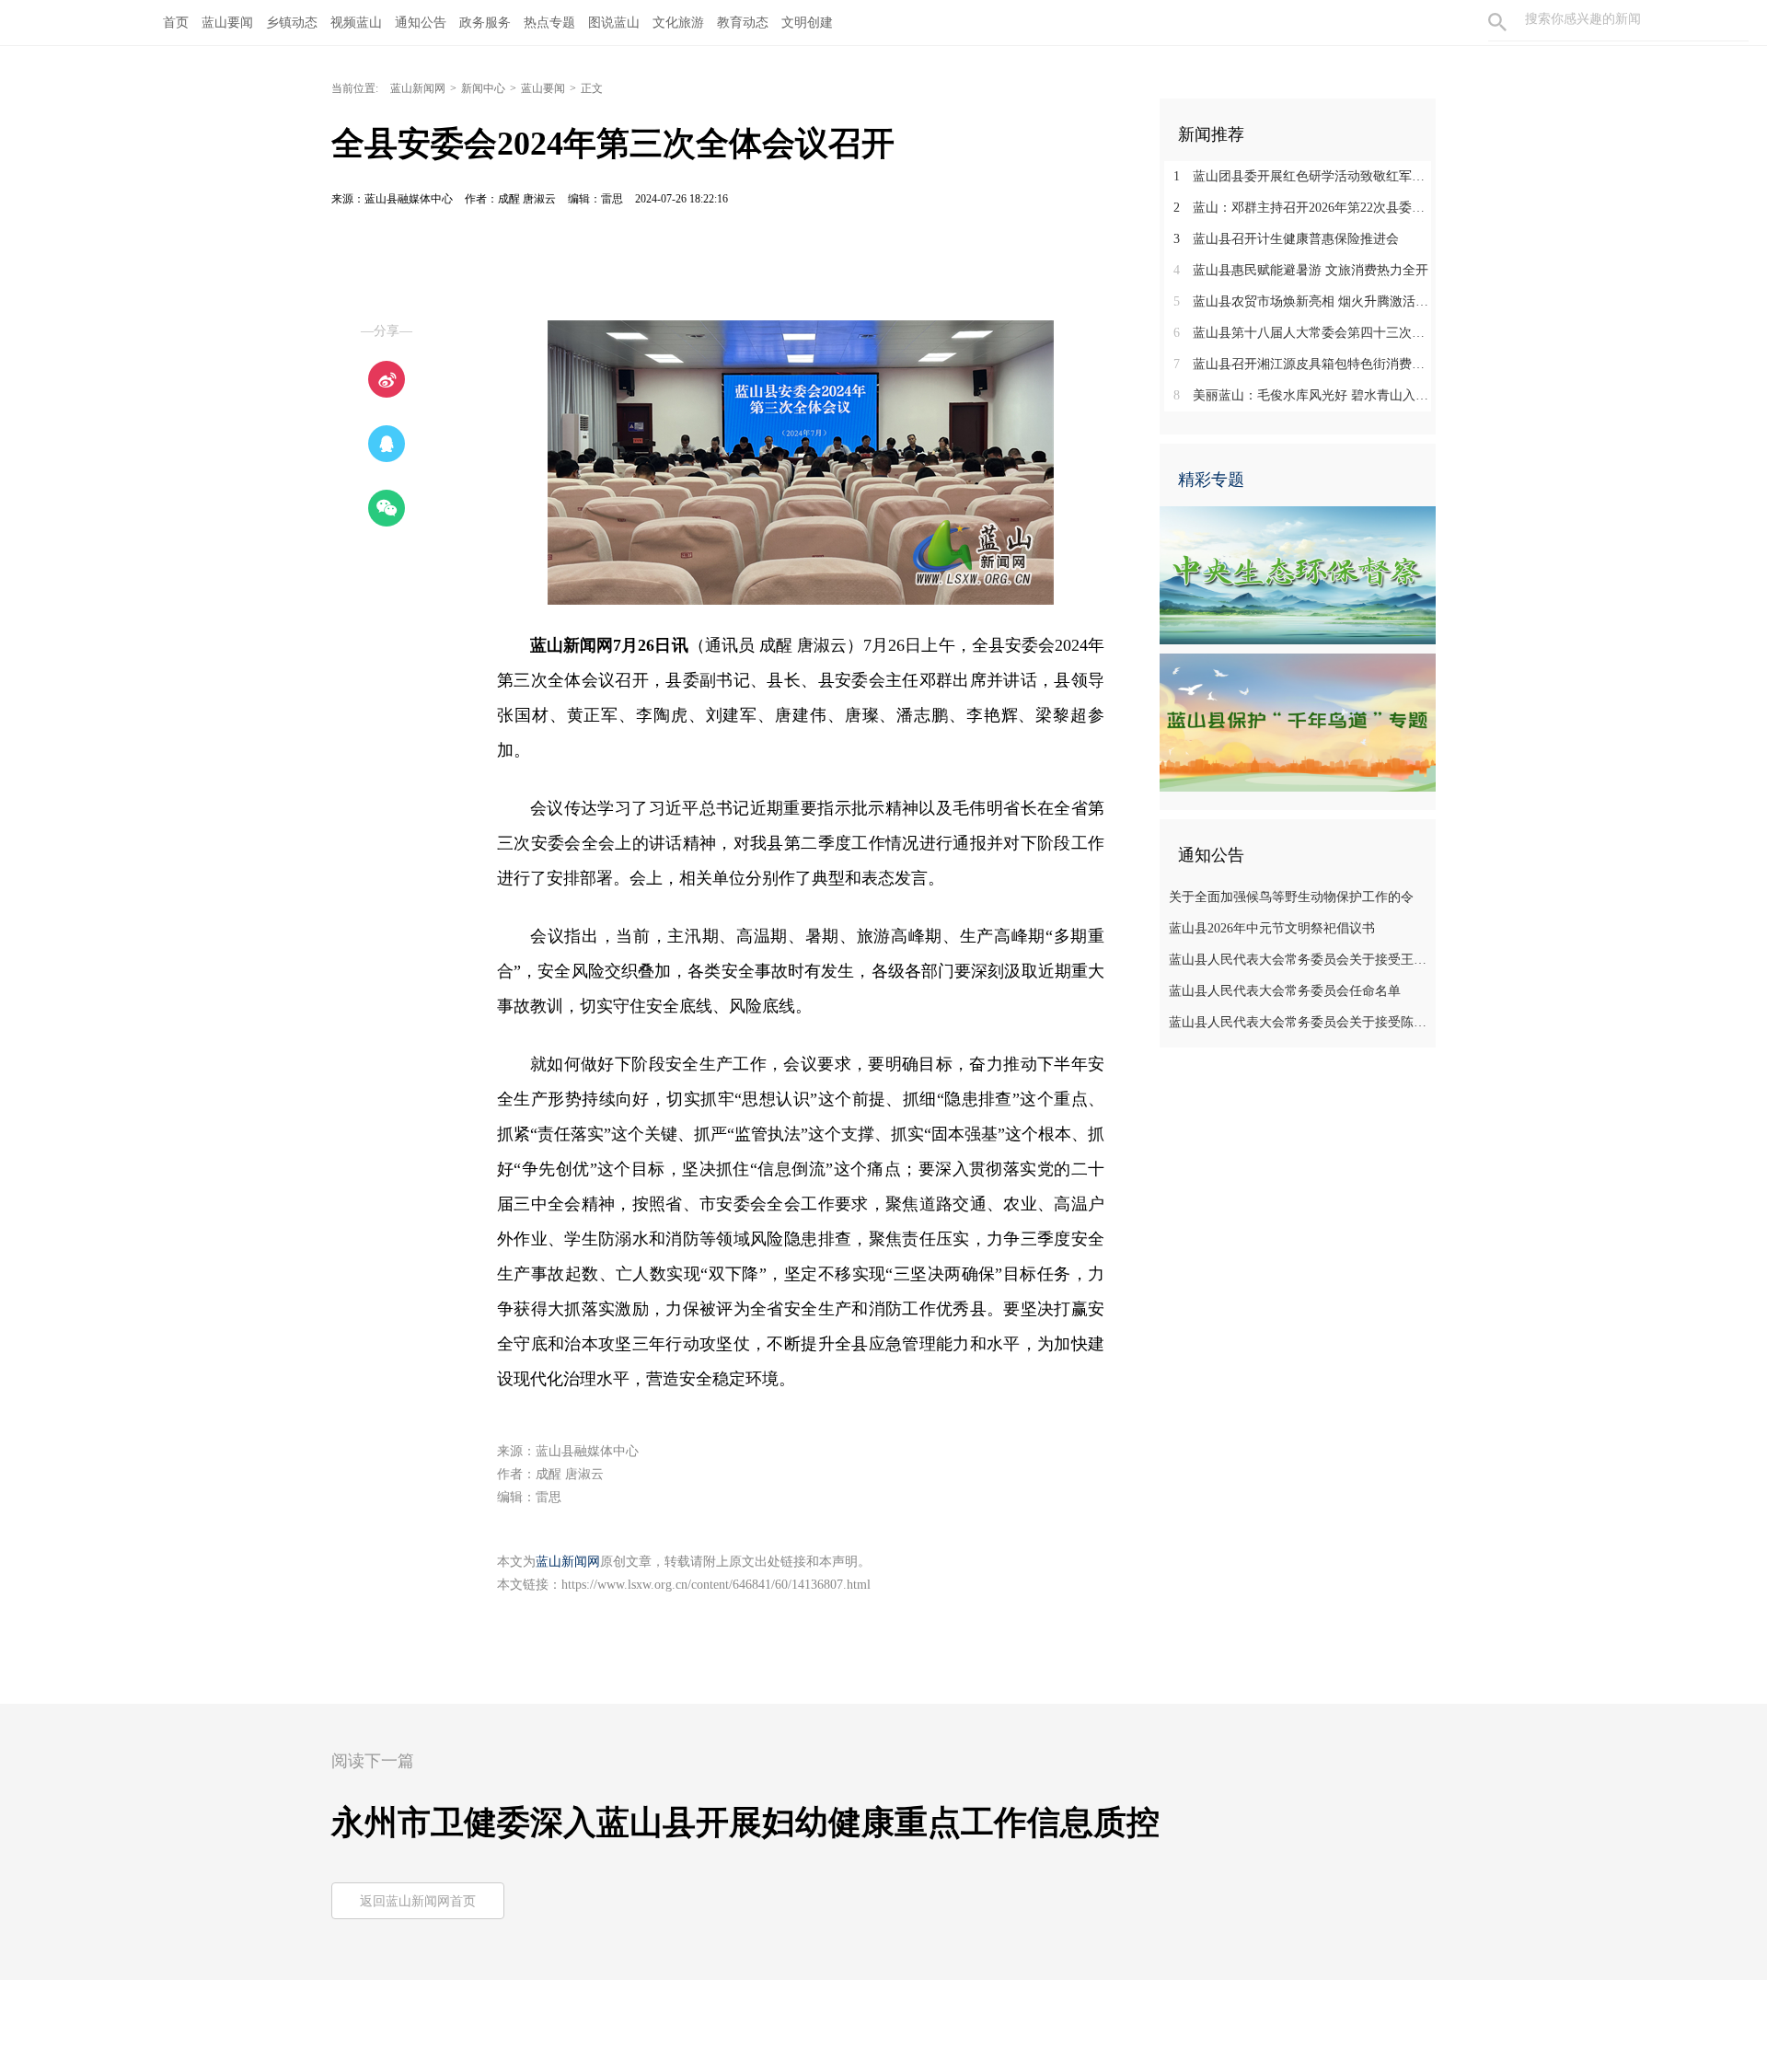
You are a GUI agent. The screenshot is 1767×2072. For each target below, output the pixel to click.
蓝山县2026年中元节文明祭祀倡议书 (1272, 928)
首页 (176, 23)
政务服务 (485, 23)
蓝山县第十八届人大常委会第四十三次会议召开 (1305, 333)
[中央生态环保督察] (1298, 574)
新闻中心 (483, 88)
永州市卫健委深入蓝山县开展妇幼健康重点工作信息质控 (745, 1823)
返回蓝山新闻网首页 (418, 1901)
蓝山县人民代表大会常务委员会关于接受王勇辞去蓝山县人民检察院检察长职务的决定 (1300, 960)
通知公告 (421, 23)
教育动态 (743, 23)
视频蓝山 (356, 23)
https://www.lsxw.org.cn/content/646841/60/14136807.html (716, 1585)
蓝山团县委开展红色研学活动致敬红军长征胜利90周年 (1305, 176)
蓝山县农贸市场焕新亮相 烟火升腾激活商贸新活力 (1305, 301)
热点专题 (549, 23)
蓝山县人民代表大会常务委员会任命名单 (1285, 991)
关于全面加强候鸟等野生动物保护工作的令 (1291, 897)
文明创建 (807, 23)
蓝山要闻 (227, 23)
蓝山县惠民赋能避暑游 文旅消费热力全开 (1301, 270)
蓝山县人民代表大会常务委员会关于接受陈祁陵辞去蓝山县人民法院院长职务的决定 (1300, 1022)
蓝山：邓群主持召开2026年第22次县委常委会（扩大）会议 (1305, 208)
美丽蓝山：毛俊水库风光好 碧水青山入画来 (1305, 395)
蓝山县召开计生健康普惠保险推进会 (1286, 239)
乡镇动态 (292, 23)
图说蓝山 (614, 23)
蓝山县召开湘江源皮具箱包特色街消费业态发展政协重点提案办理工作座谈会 (1305, 364)
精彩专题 (1211, 480)
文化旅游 (678, 23)
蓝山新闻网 (418, 88)
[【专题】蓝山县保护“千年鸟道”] (1298, 722)
